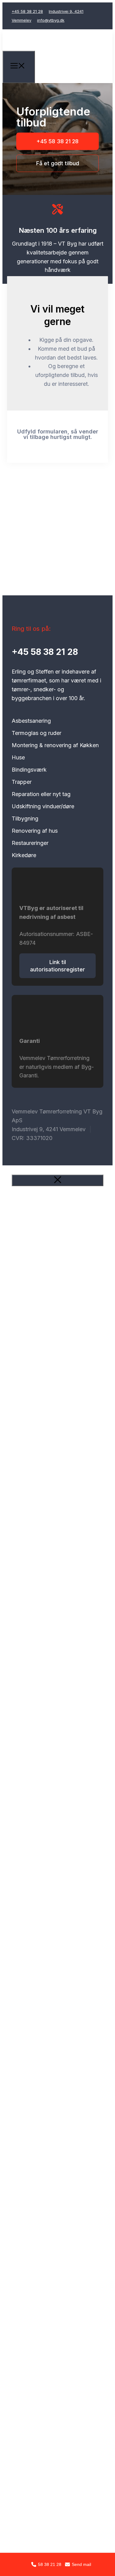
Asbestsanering (31, 721)
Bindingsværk (29, 770)
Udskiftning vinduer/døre (43, 806)
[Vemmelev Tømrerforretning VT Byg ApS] (59, 61)
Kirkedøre (24, 855)
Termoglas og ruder (36, 733)
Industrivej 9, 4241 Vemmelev (49, 1129)
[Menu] (19, 67)
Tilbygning (25, 819)
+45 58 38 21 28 (27, 11)
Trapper (22, 782)
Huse (18, 758)
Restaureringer (30, 843)
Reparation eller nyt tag (41, 794)
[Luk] (57, 1180)
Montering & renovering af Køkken (55, 745)
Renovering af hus (35, 831)
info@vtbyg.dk (51, 20)
